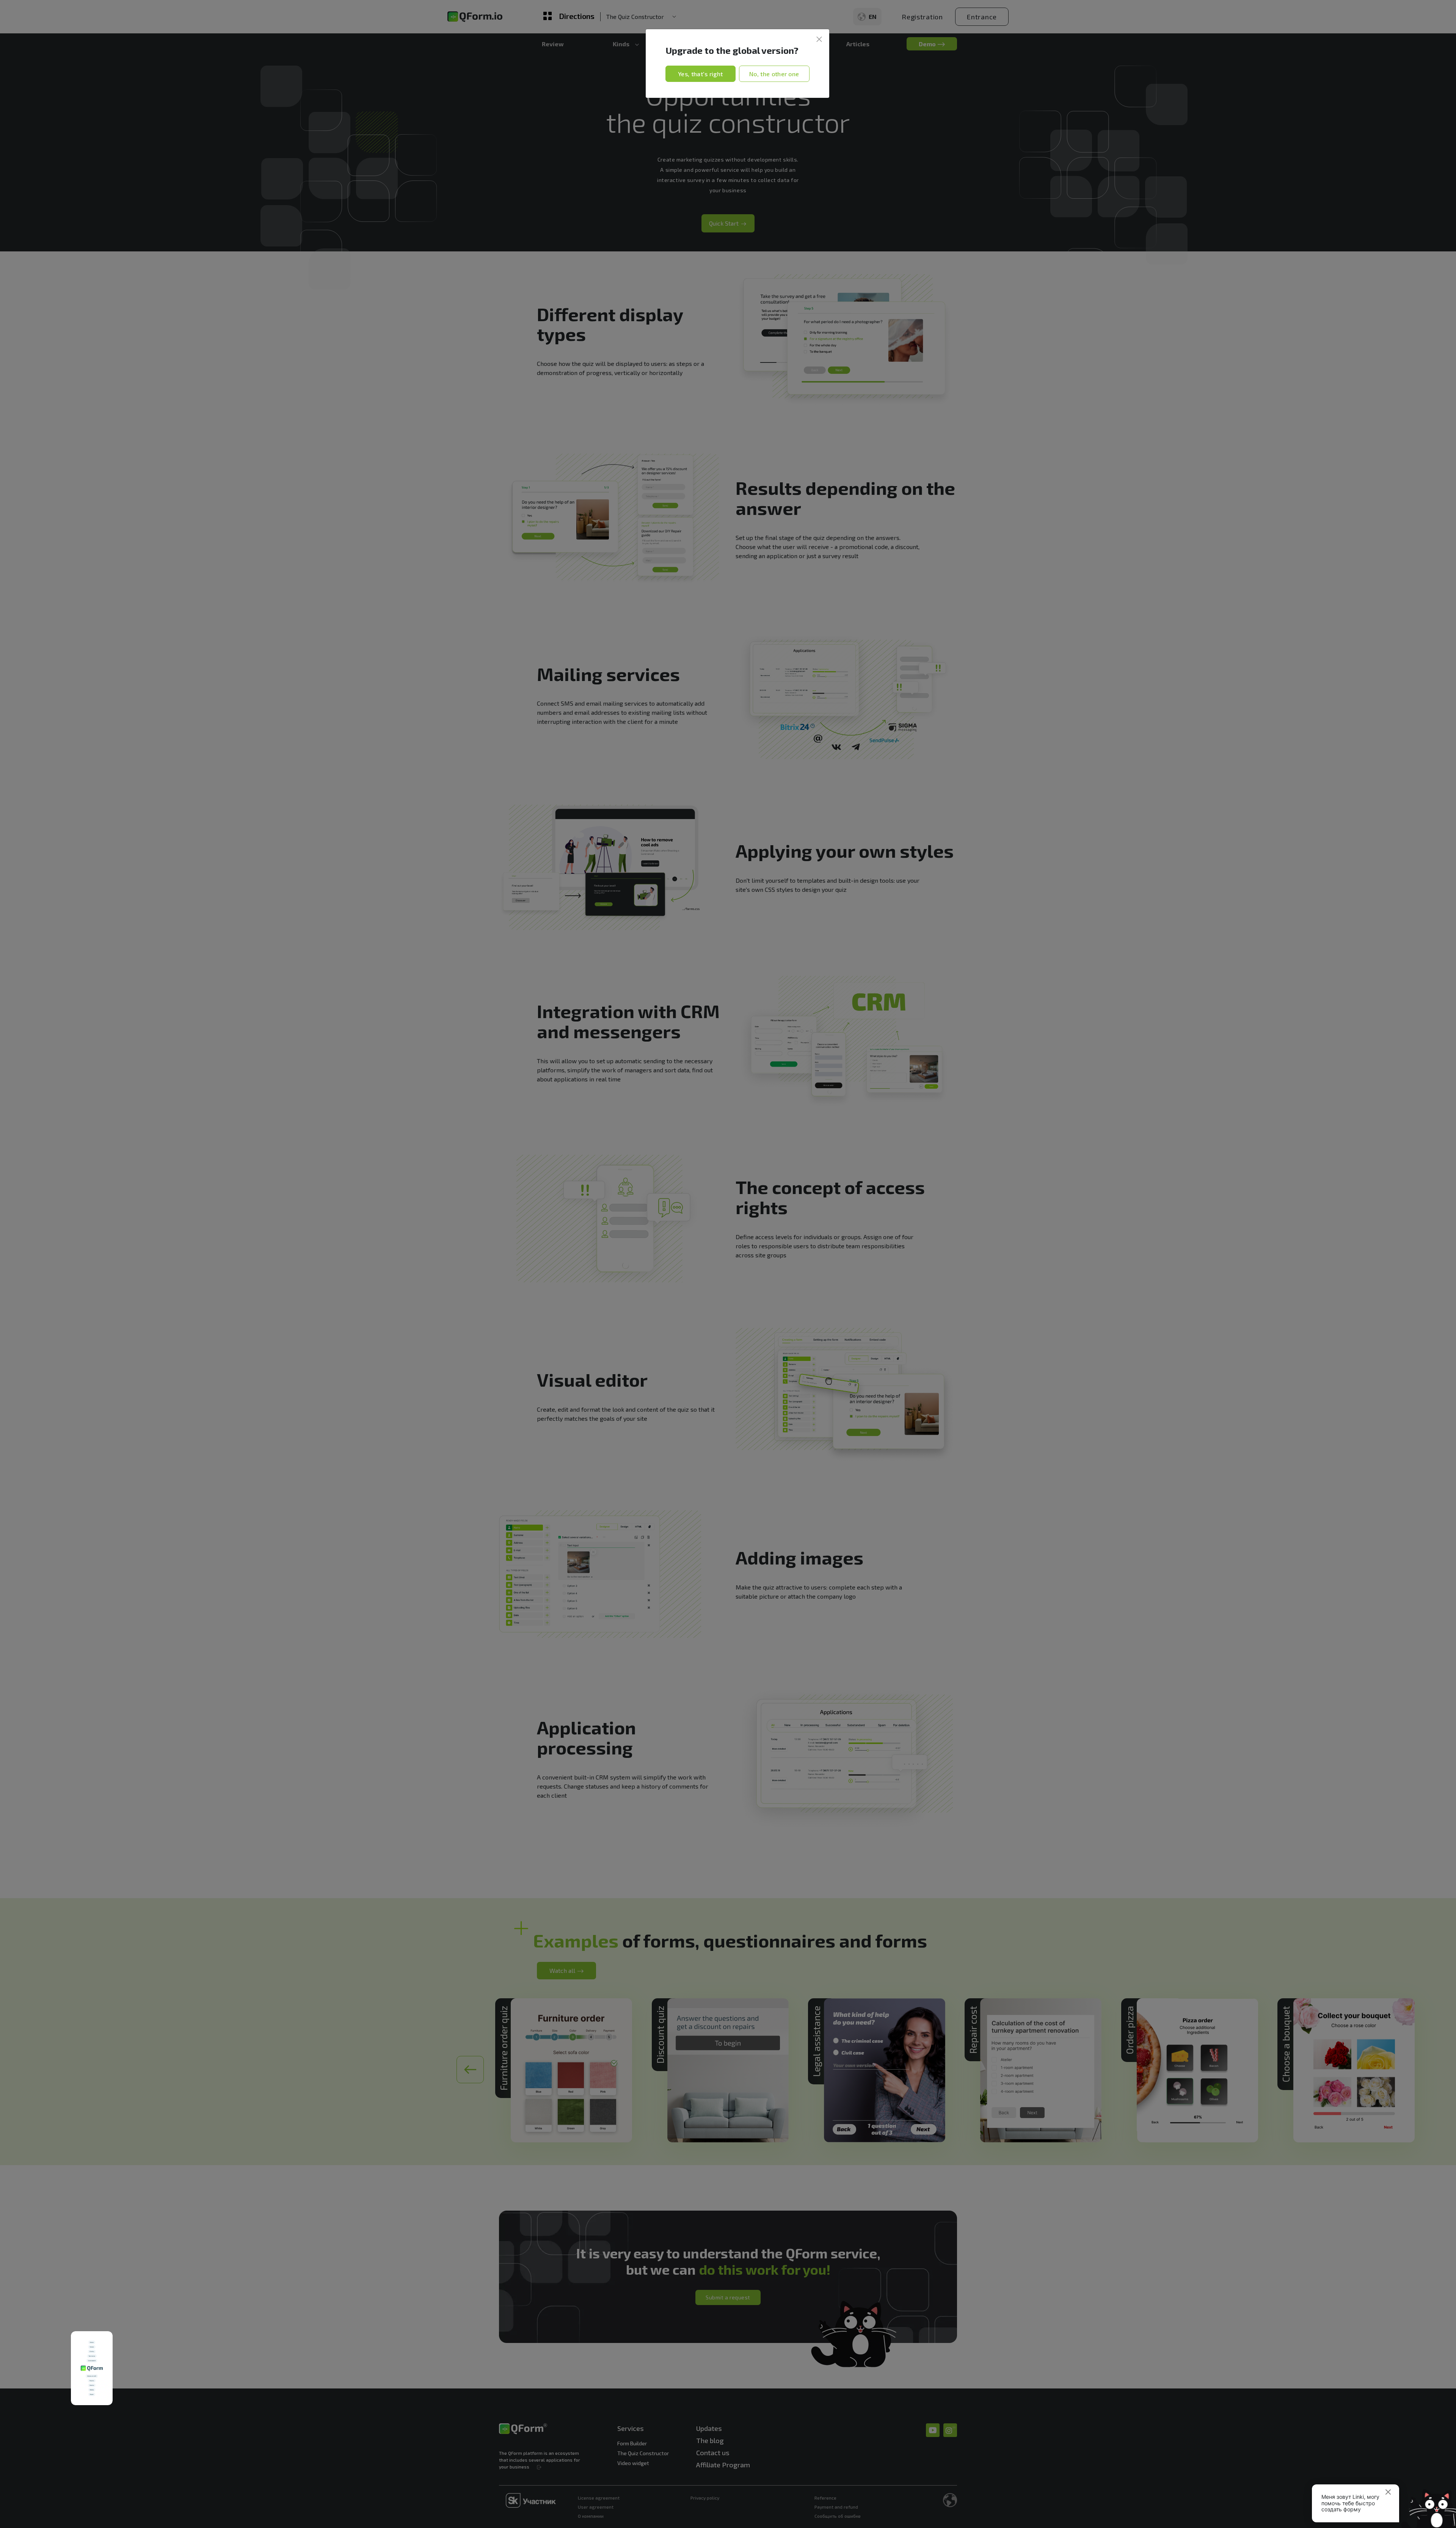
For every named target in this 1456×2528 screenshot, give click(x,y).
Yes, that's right (700, 74)
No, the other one (774, 74)
